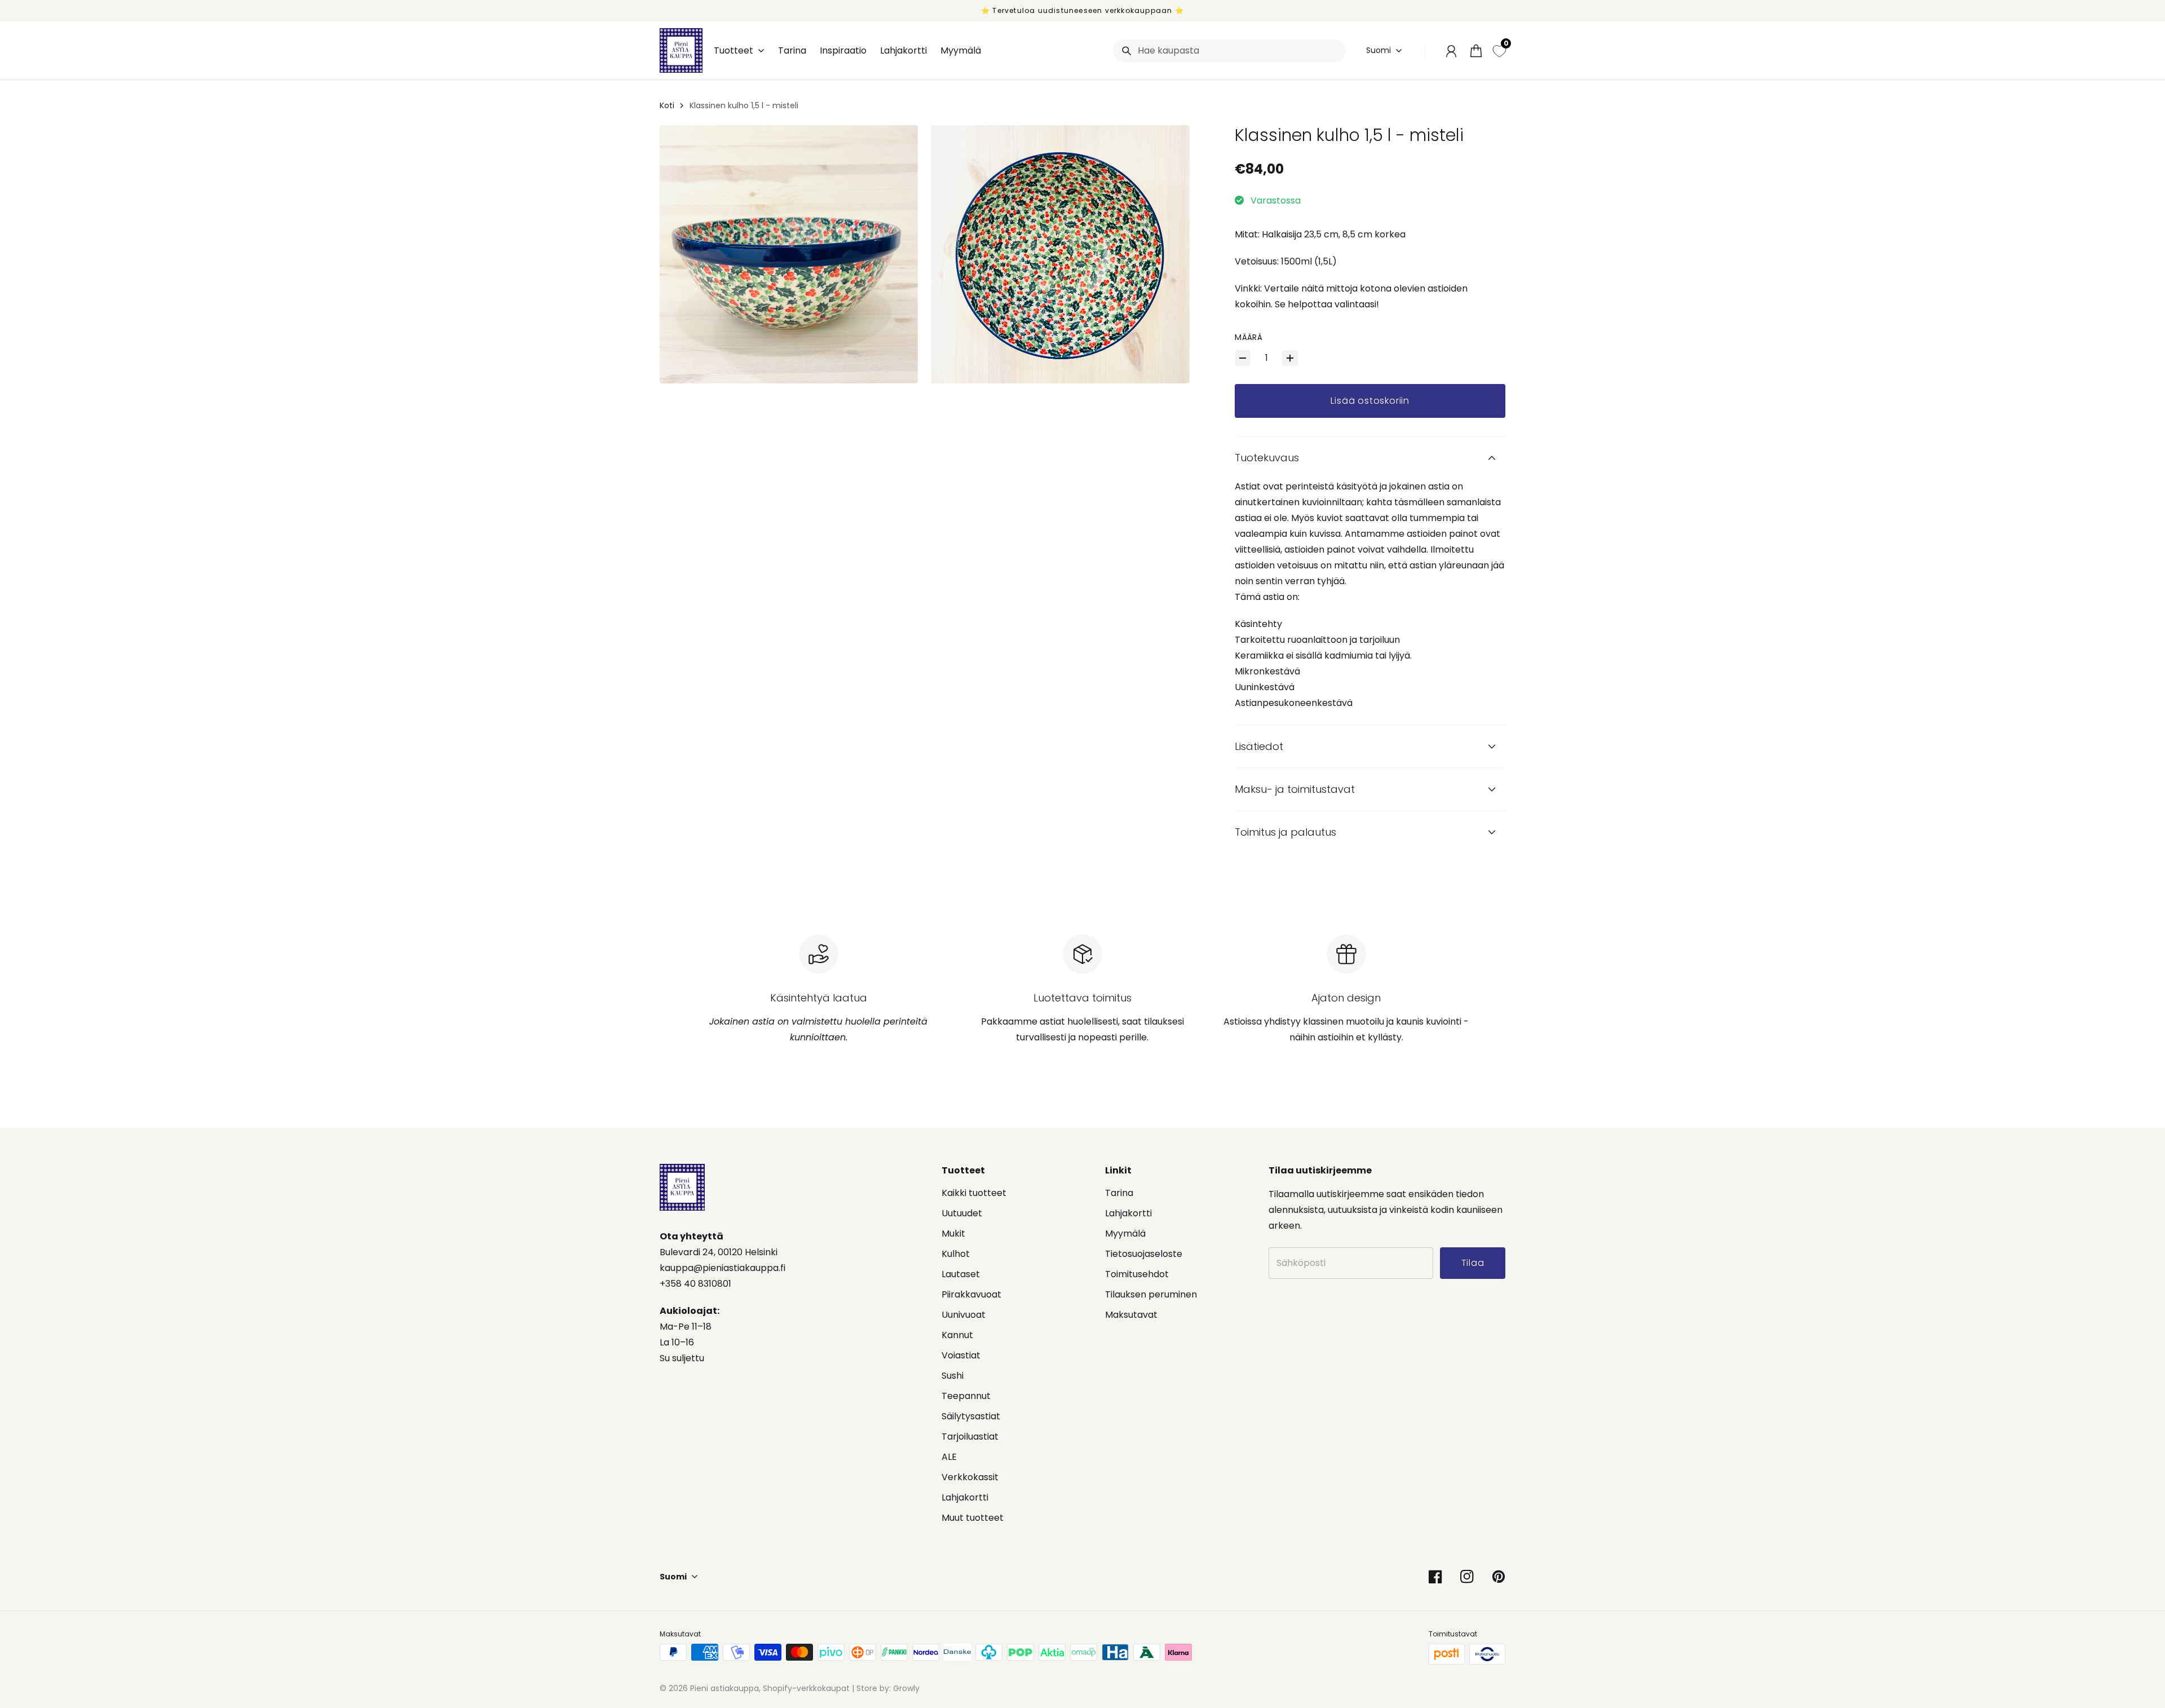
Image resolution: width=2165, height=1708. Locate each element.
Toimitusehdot (1137, 1274)
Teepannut (966, 1396)
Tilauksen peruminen (1151, 1294)
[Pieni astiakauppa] (681, 50)
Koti (667, 105)
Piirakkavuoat (971, 1294)
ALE (949, 1457)
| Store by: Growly (885, 1688)
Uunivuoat (964, 1315)
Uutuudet (962, 1213)
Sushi (953, 1376)
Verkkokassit (970, 1477)
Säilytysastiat (971, 1416)
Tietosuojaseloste (1144, 1254)
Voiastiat (961, 1355)
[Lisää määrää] (1290, 358)
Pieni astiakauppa (724, 1688)
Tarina (1119, 1193)
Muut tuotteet (973, 1518)
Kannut (957, 1335)
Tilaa (2077, 1647)
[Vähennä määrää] (1243, 358)
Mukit (953, 1233)
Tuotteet (734, 51)
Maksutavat (1131, 1315)
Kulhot (956, 1254)
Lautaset (961, 1274)
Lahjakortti (965, 1497)
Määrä (1249, 337)
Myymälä (1125, 1233)
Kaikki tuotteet (974, 1193)
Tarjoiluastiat (970, 1436)
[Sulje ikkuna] (2131, 1543)
